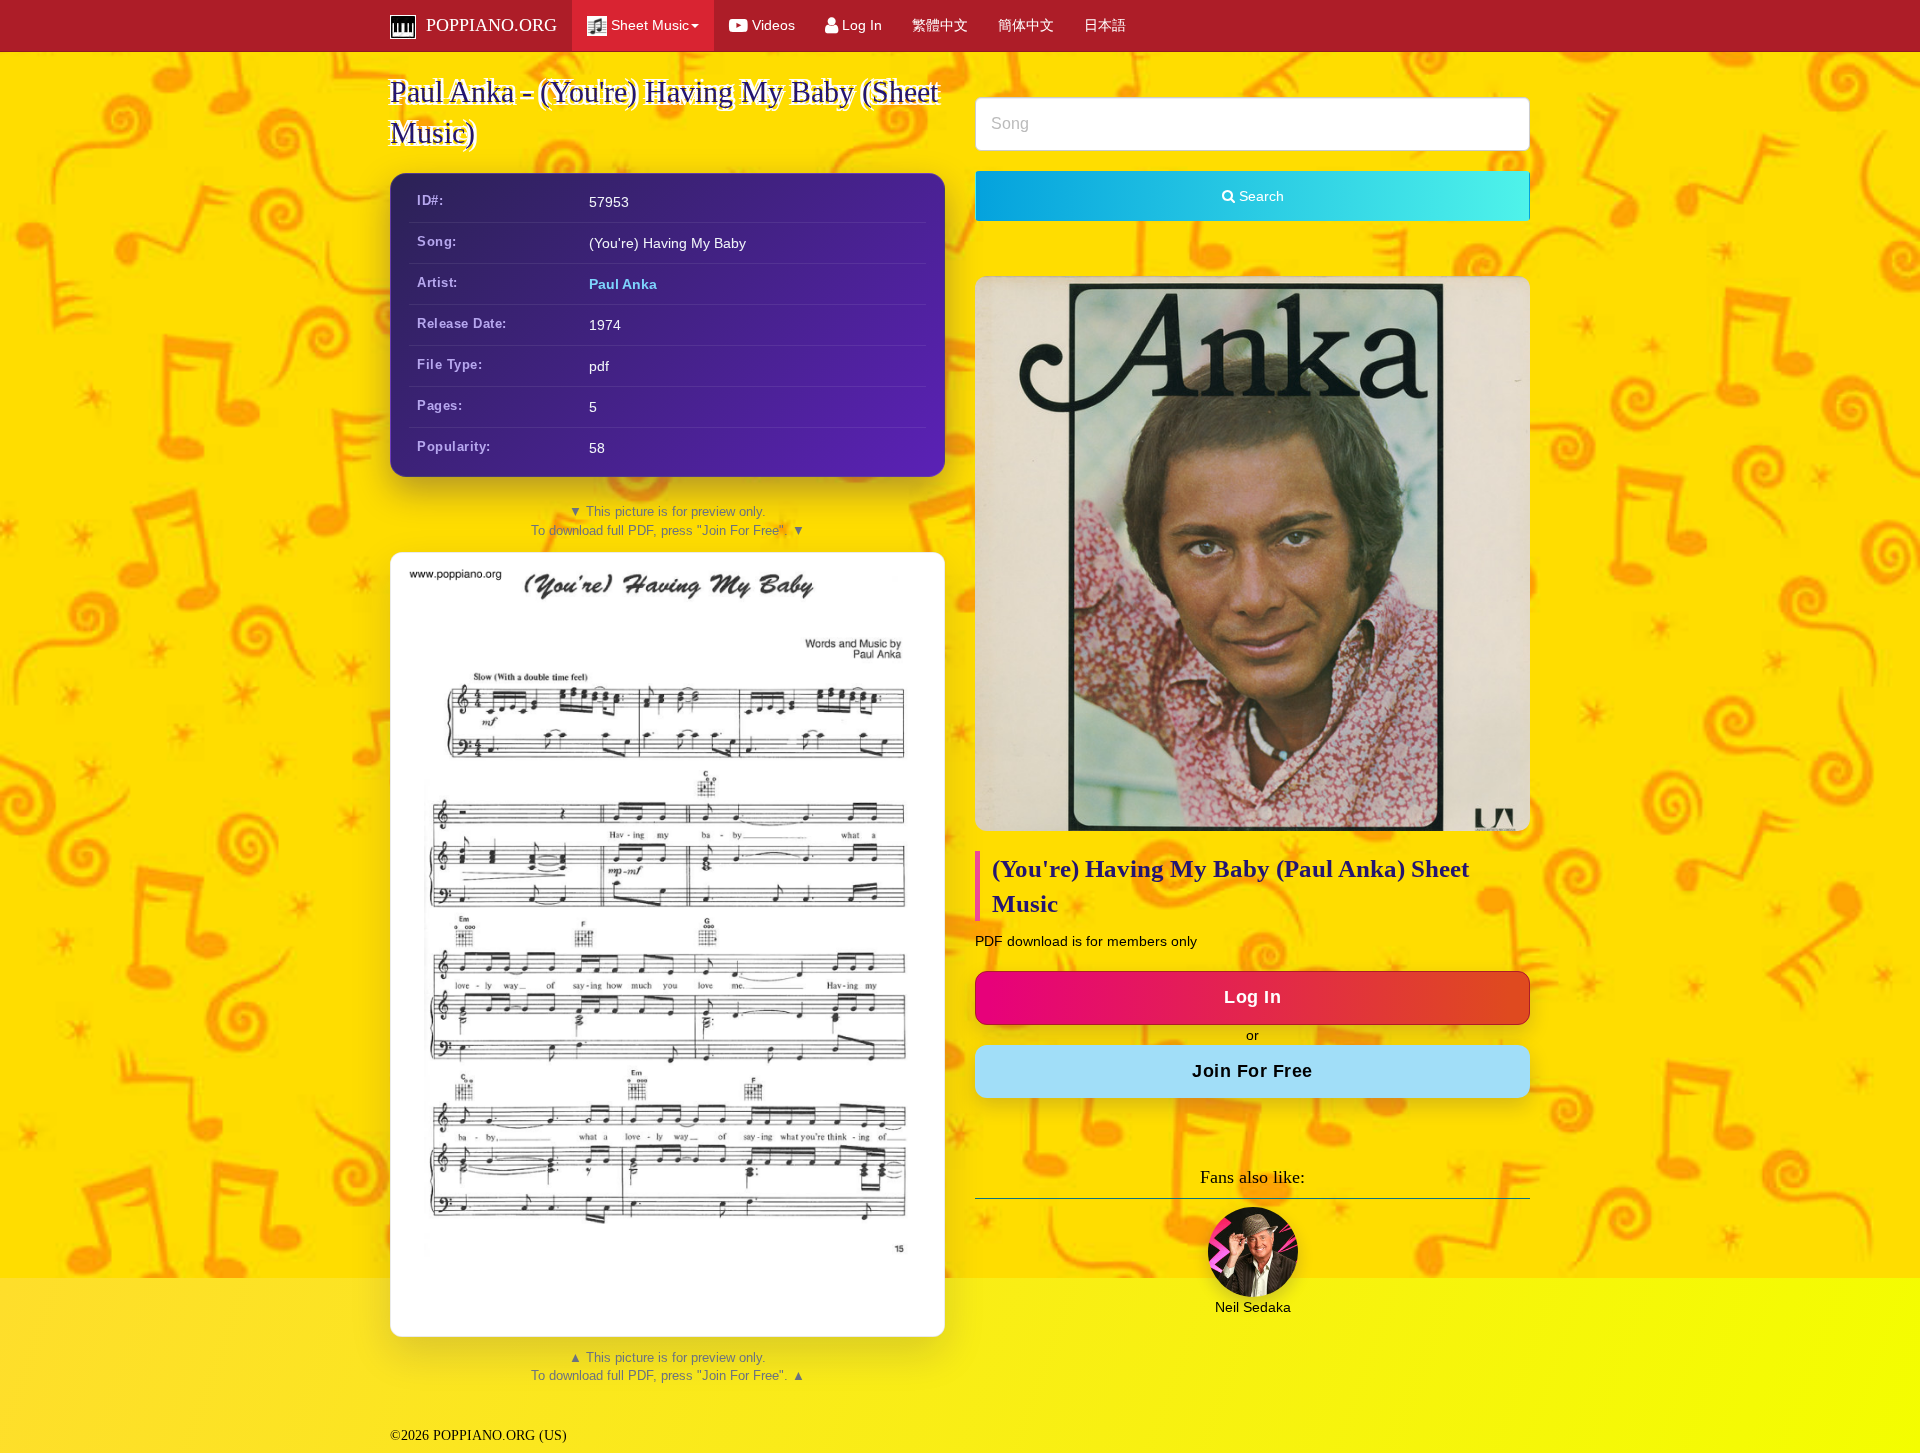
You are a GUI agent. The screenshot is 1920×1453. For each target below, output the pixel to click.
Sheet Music (648, 25)
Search (1259, 196)
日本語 (1105, 25)
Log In (860, 25)
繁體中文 (940, 25)
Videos (771, 25)
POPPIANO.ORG (486, 25)
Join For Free (1252, 1071)
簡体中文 (1026, 25)
